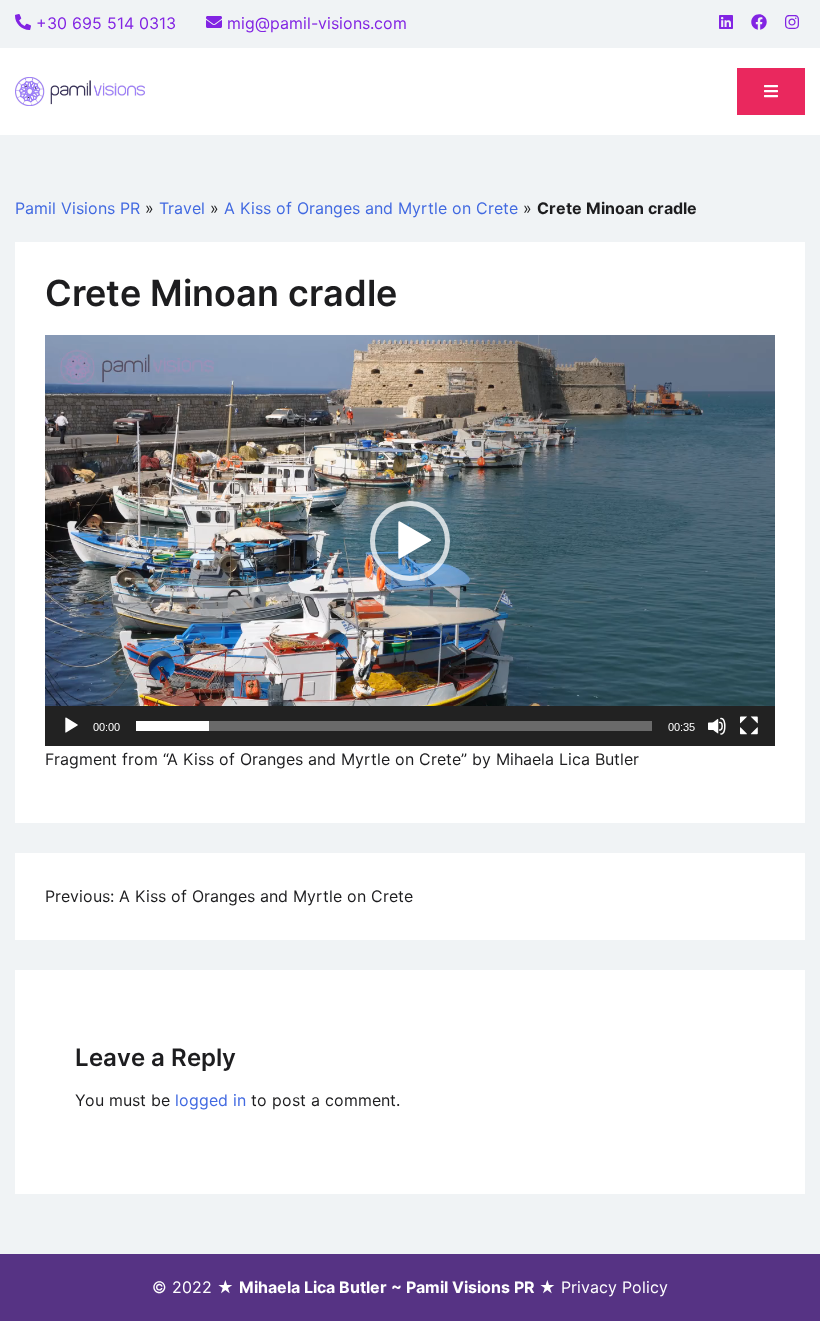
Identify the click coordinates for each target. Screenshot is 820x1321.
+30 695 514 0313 (106, 23)
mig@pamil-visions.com (317, 23)
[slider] (394, 726)
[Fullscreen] (749, 726)
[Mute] (717, 726)
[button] (410, 541)
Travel (182, 208)
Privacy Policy (614, 1287)
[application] (410, 540)
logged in (210, 1100)
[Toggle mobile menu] (771, 91)
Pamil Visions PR (77, 208)
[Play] (71, 726)
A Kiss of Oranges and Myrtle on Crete (371, 208)
